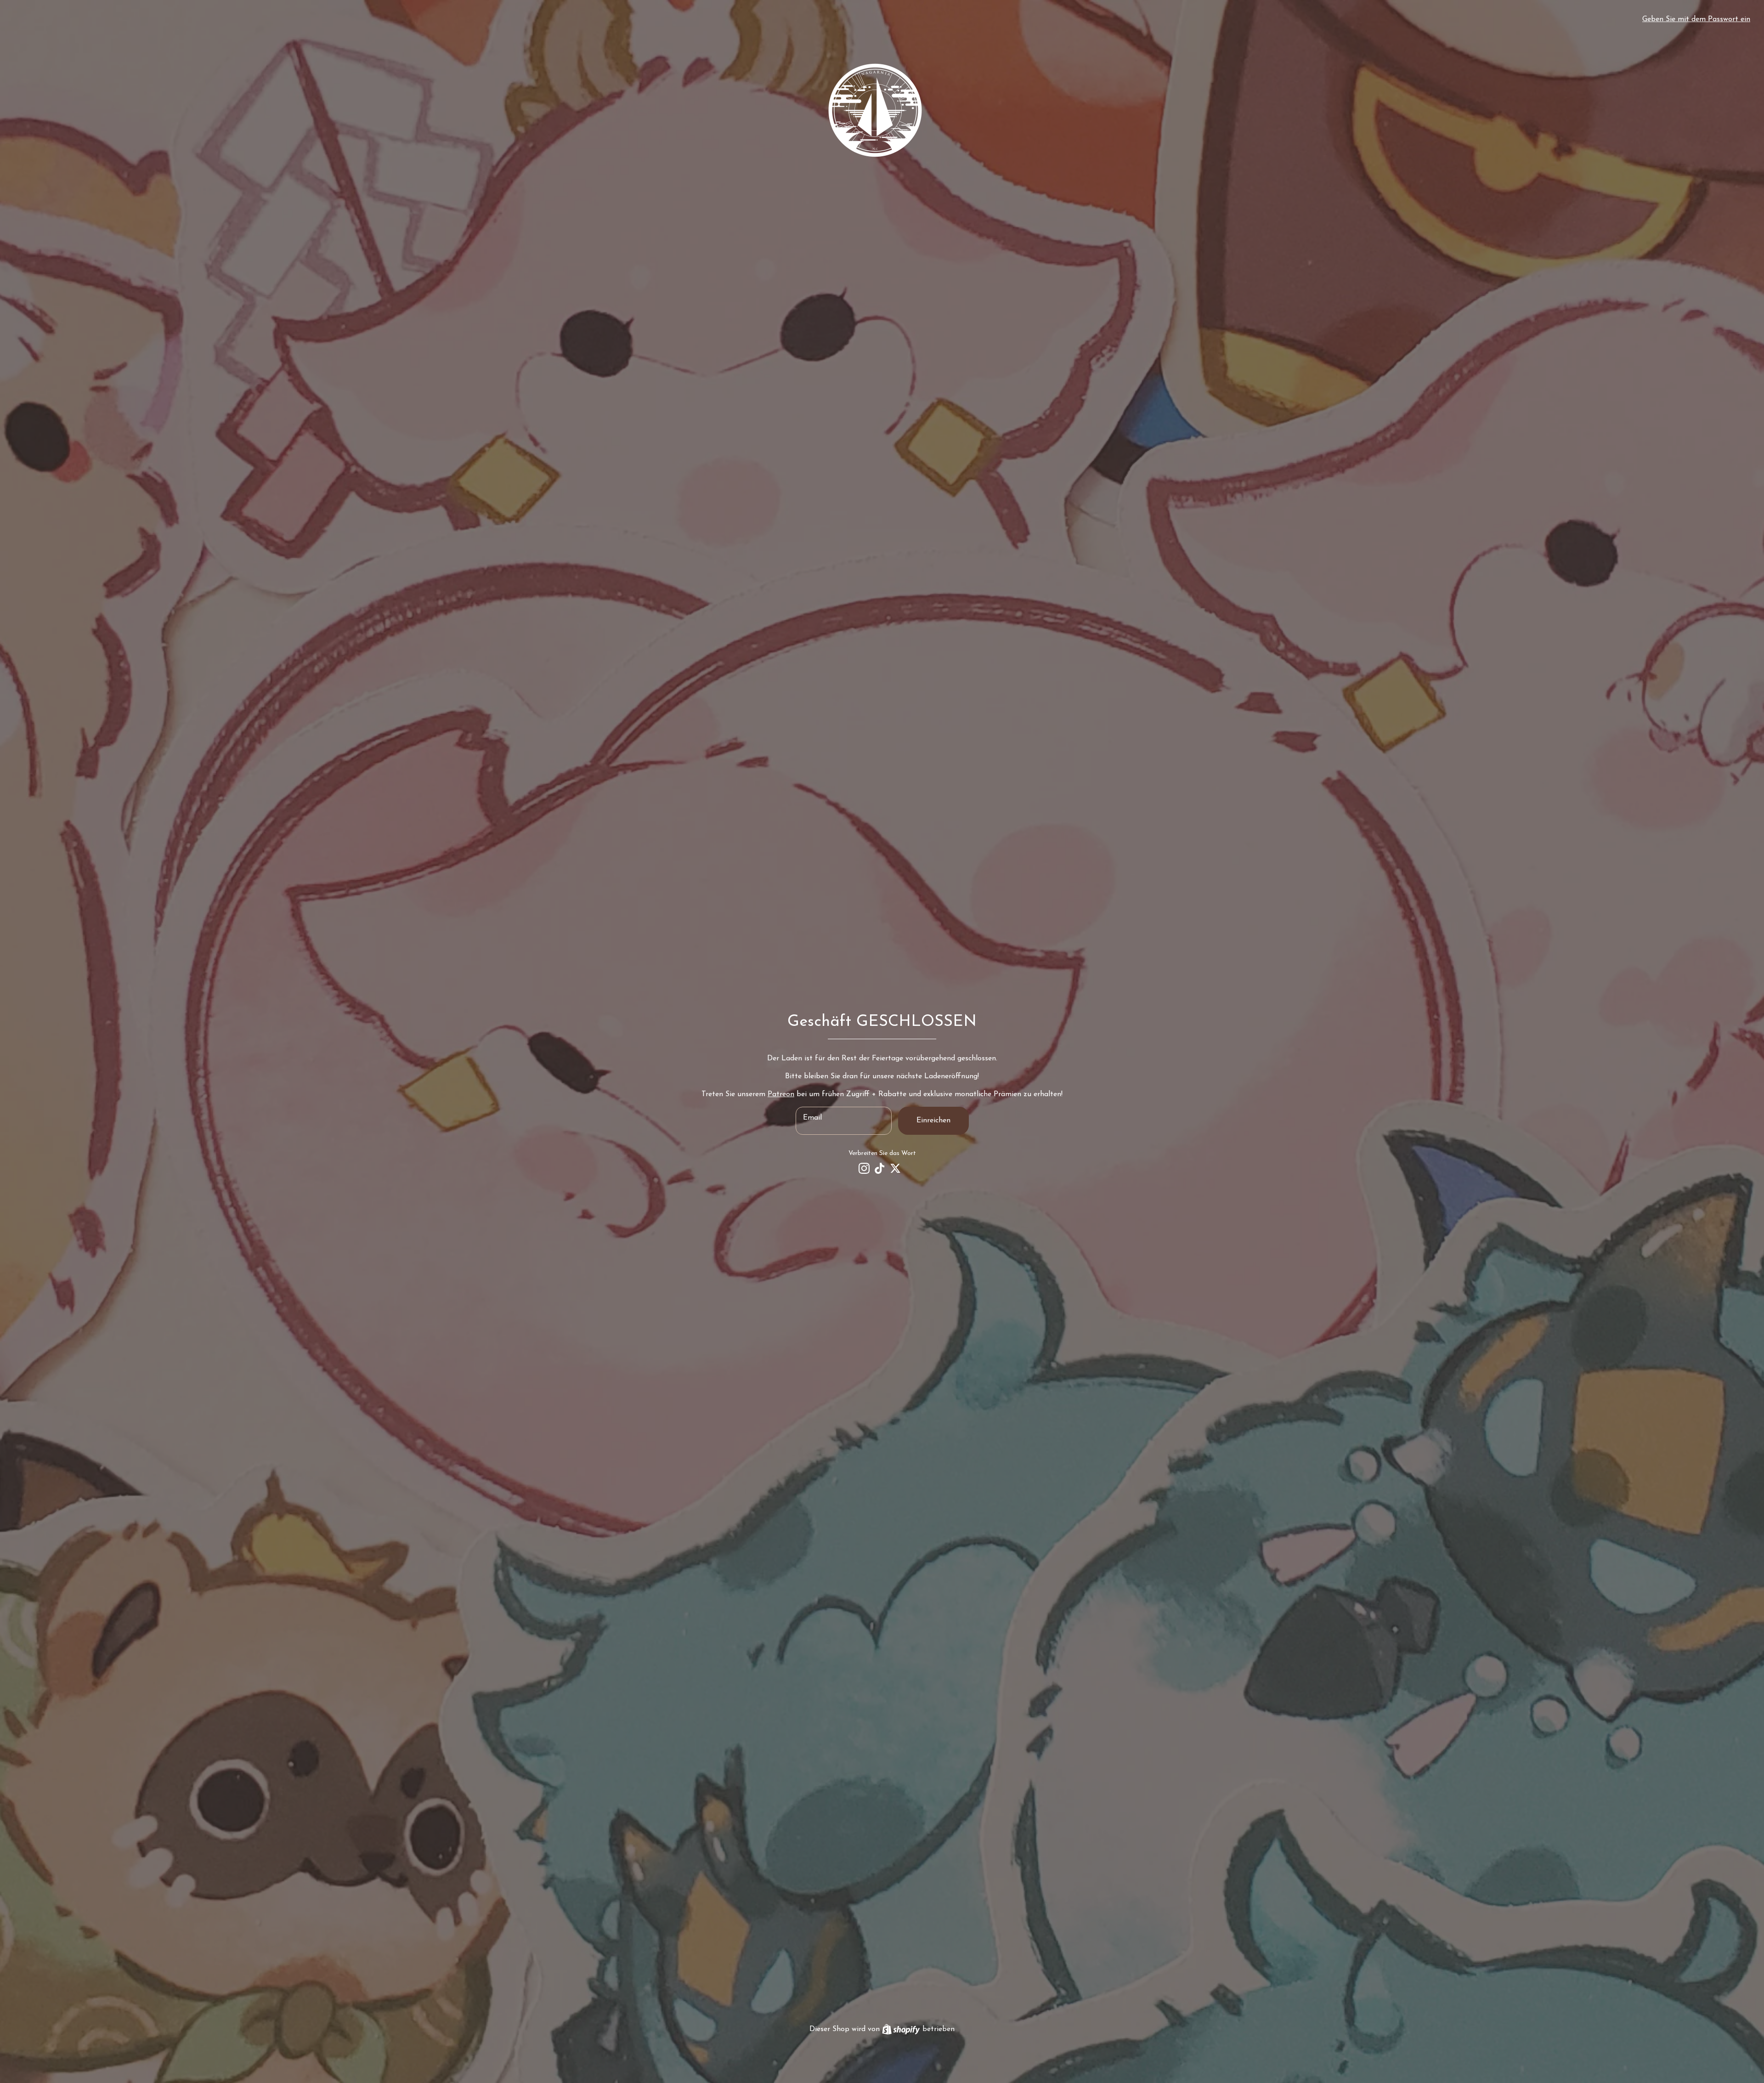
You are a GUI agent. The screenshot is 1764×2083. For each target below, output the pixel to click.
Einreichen (933, 1121)
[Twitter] (895, 1168)
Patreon (781, 1094)
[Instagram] (864, 1168)
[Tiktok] (880, 1168)
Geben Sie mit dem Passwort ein (1696, 19)
